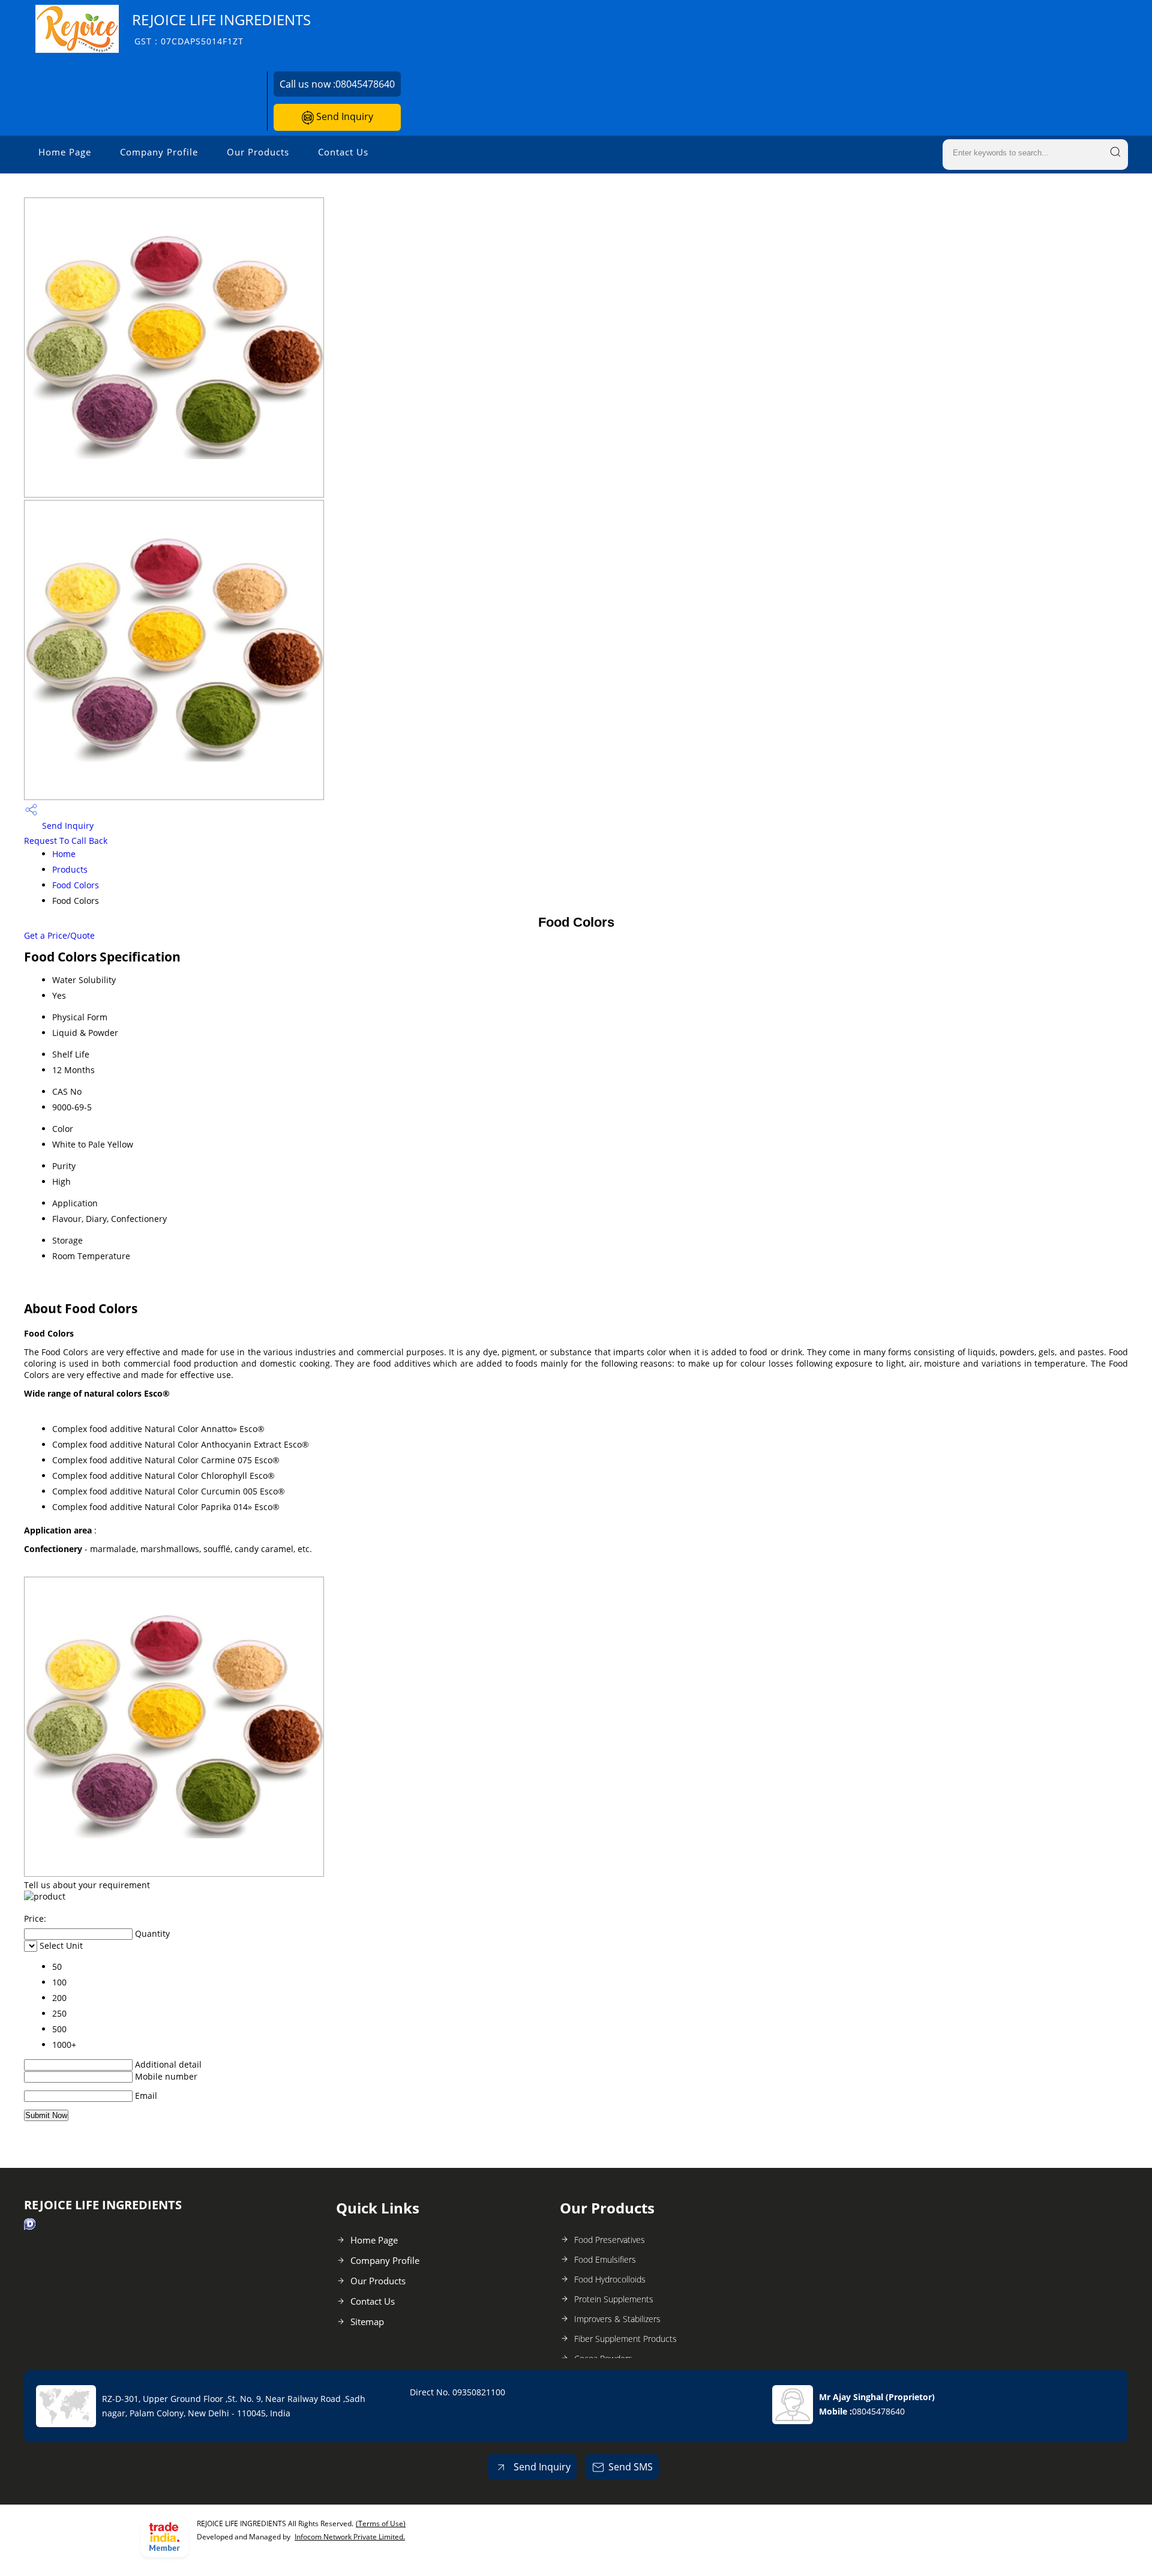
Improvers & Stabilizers (617, 2319)
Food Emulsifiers (605, 2259)
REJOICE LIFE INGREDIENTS (221, 29)
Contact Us (343, 152)
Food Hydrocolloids (610, 2279)
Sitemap (367, 2322)
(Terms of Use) (381, 2523)
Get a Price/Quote (59, 935)
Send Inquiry (343, 116)
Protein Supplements (614, 2299)
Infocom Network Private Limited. (350, 2537)
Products (70, 869)
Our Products (258, 152)
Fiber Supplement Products (625, 2339)
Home (64, 854)
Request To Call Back (66, 841)
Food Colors (76, 885)
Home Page (65, 152)
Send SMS (631, 2467)
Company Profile (159, 152)
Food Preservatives (610, 2240)
